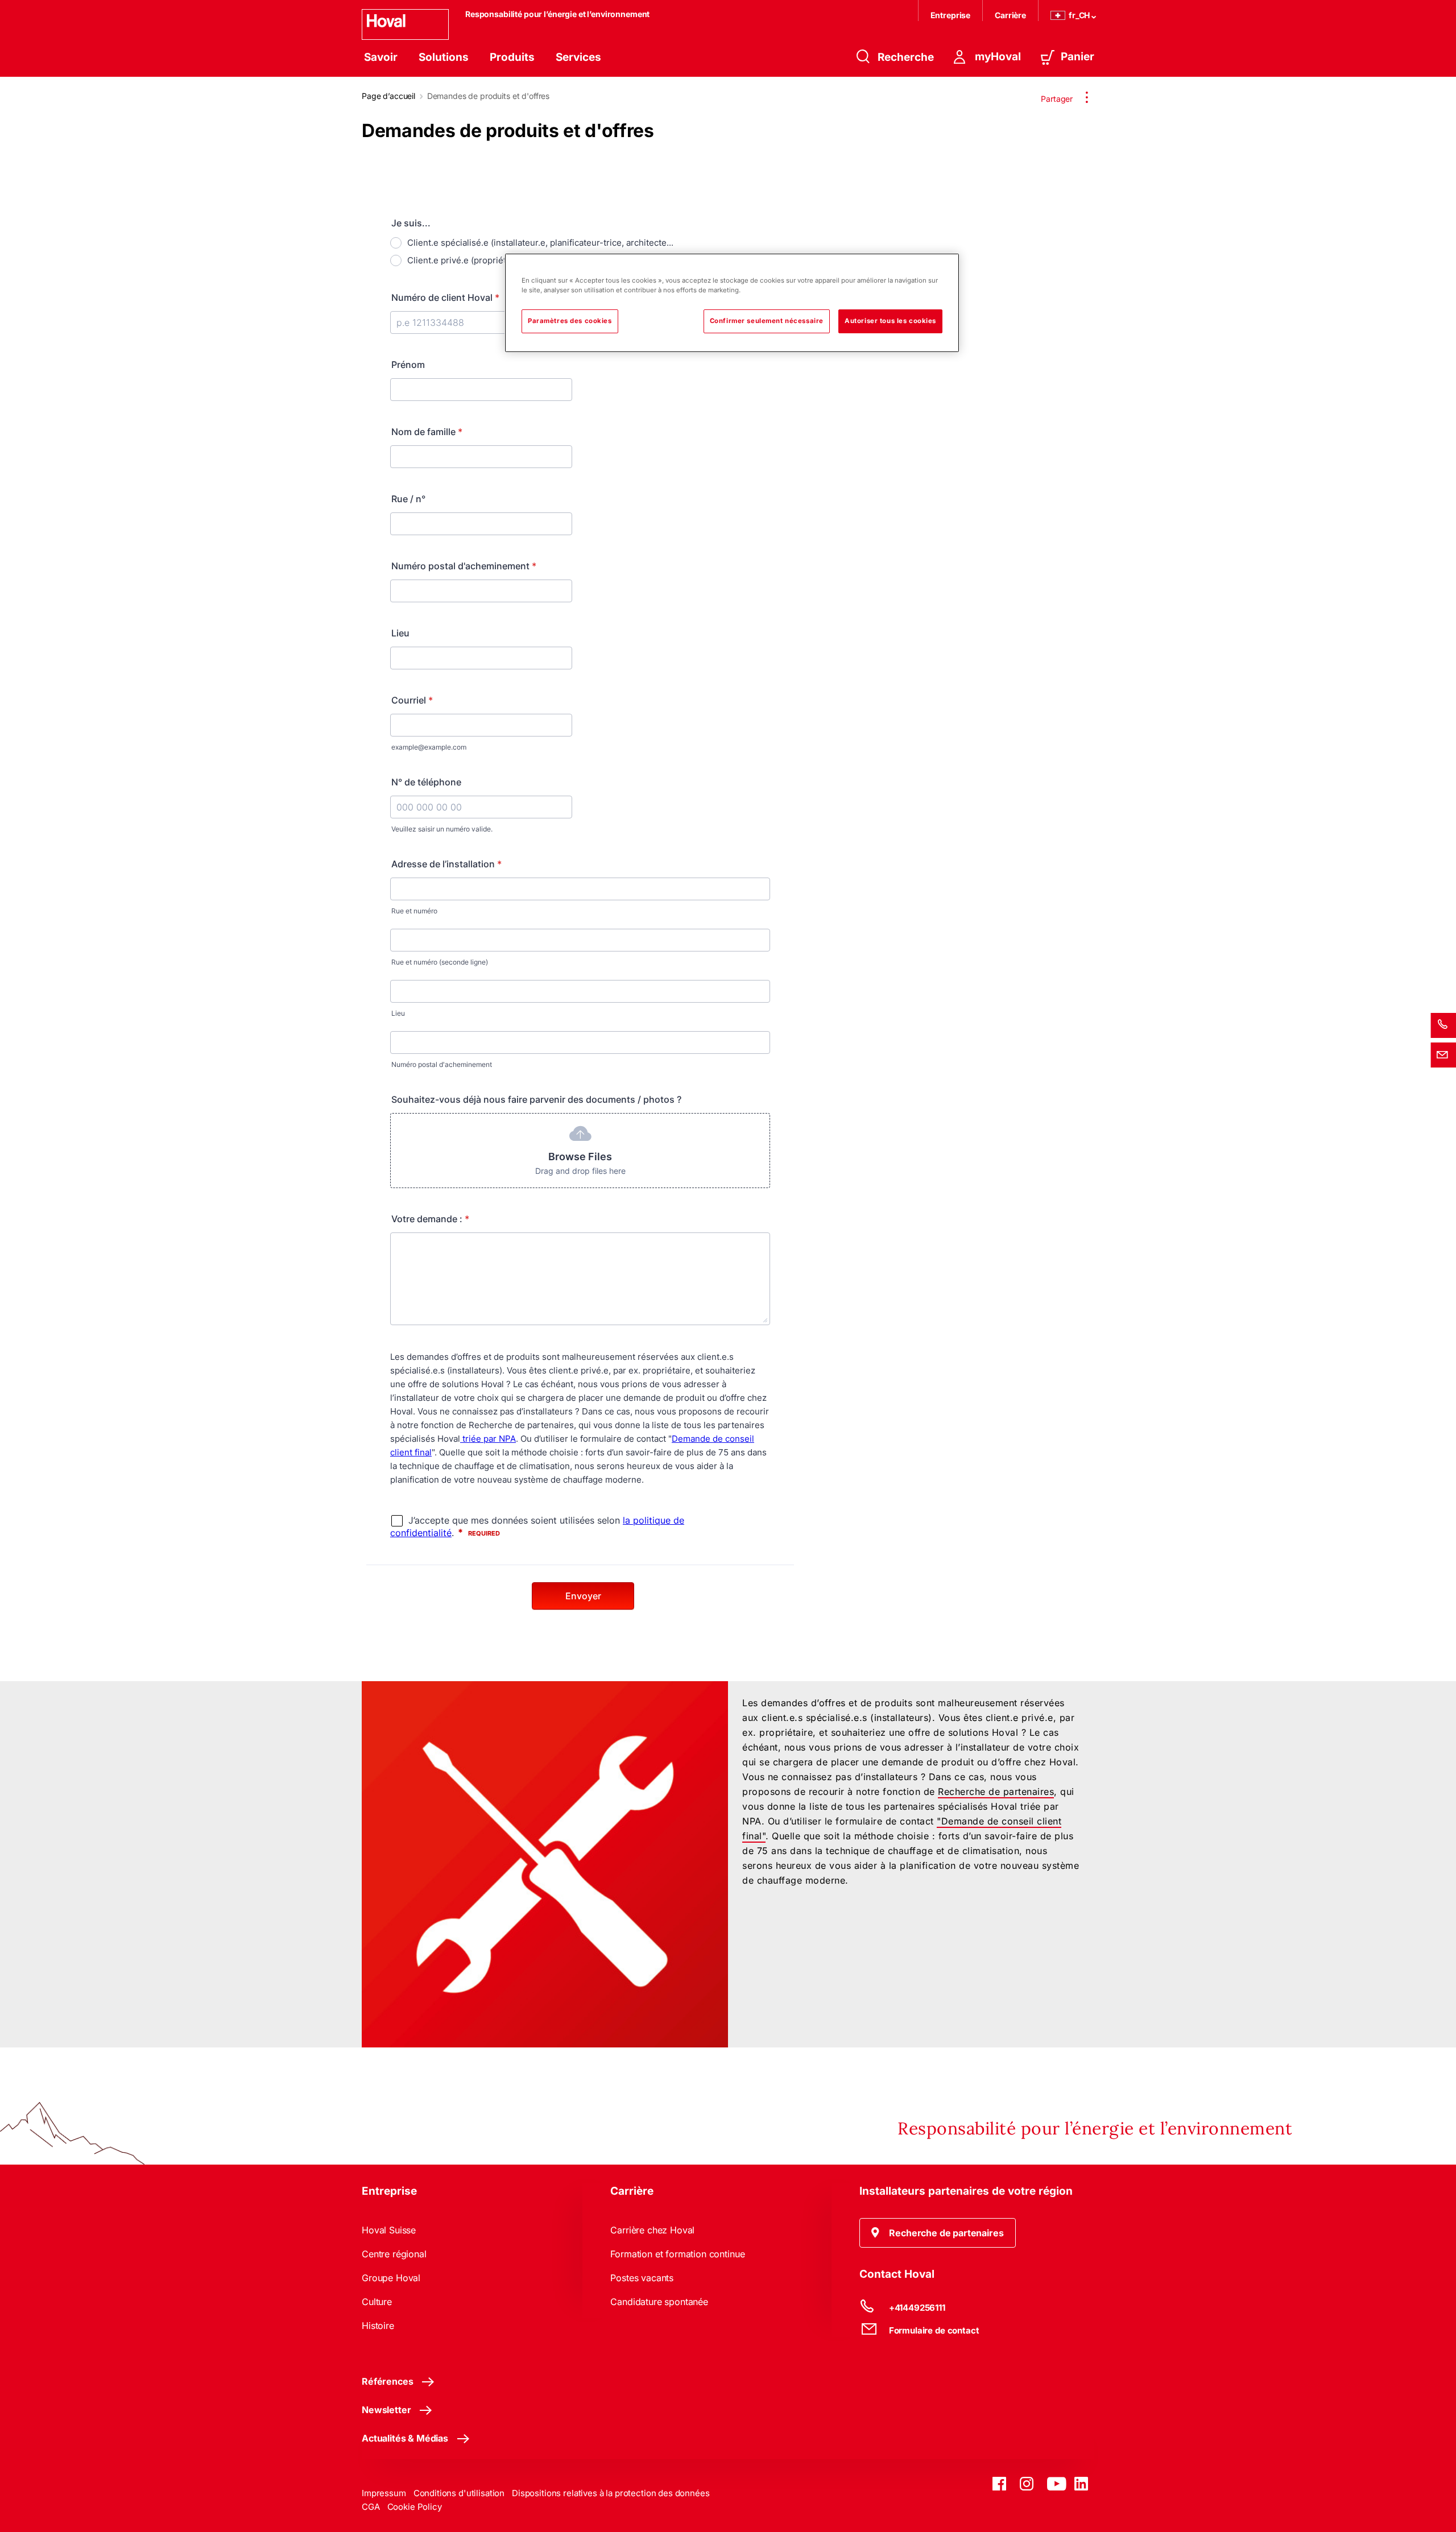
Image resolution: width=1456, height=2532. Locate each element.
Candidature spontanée (659, 2302)
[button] (938, 2233)
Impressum (384, 2493)
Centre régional (394, 2254)
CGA (371, 2507)
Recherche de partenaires (996, 1792)
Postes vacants (642, 2278)
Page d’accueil (388, 96)
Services (578, 57)
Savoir (381, 57)
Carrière (1010, 15)
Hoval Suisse (389, 2230)
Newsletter (386, 2410)
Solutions (444, 57)
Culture (377, 2302)
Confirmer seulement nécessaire (767, 321)
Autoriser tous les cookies (890, 321)
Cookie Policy (415, 2507)
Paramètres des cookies (570, 321)
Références (387, 2381)
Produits (512, 57)
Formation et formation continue (677, 2254)
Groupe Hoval (391, 2278)
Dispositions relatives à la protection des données (611, 2493)
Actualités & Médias (405, 2438)
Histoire (378, 2326)
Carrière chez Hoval (652, 2230)
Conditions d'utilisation (459, 2493)
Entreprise (951, 15)
